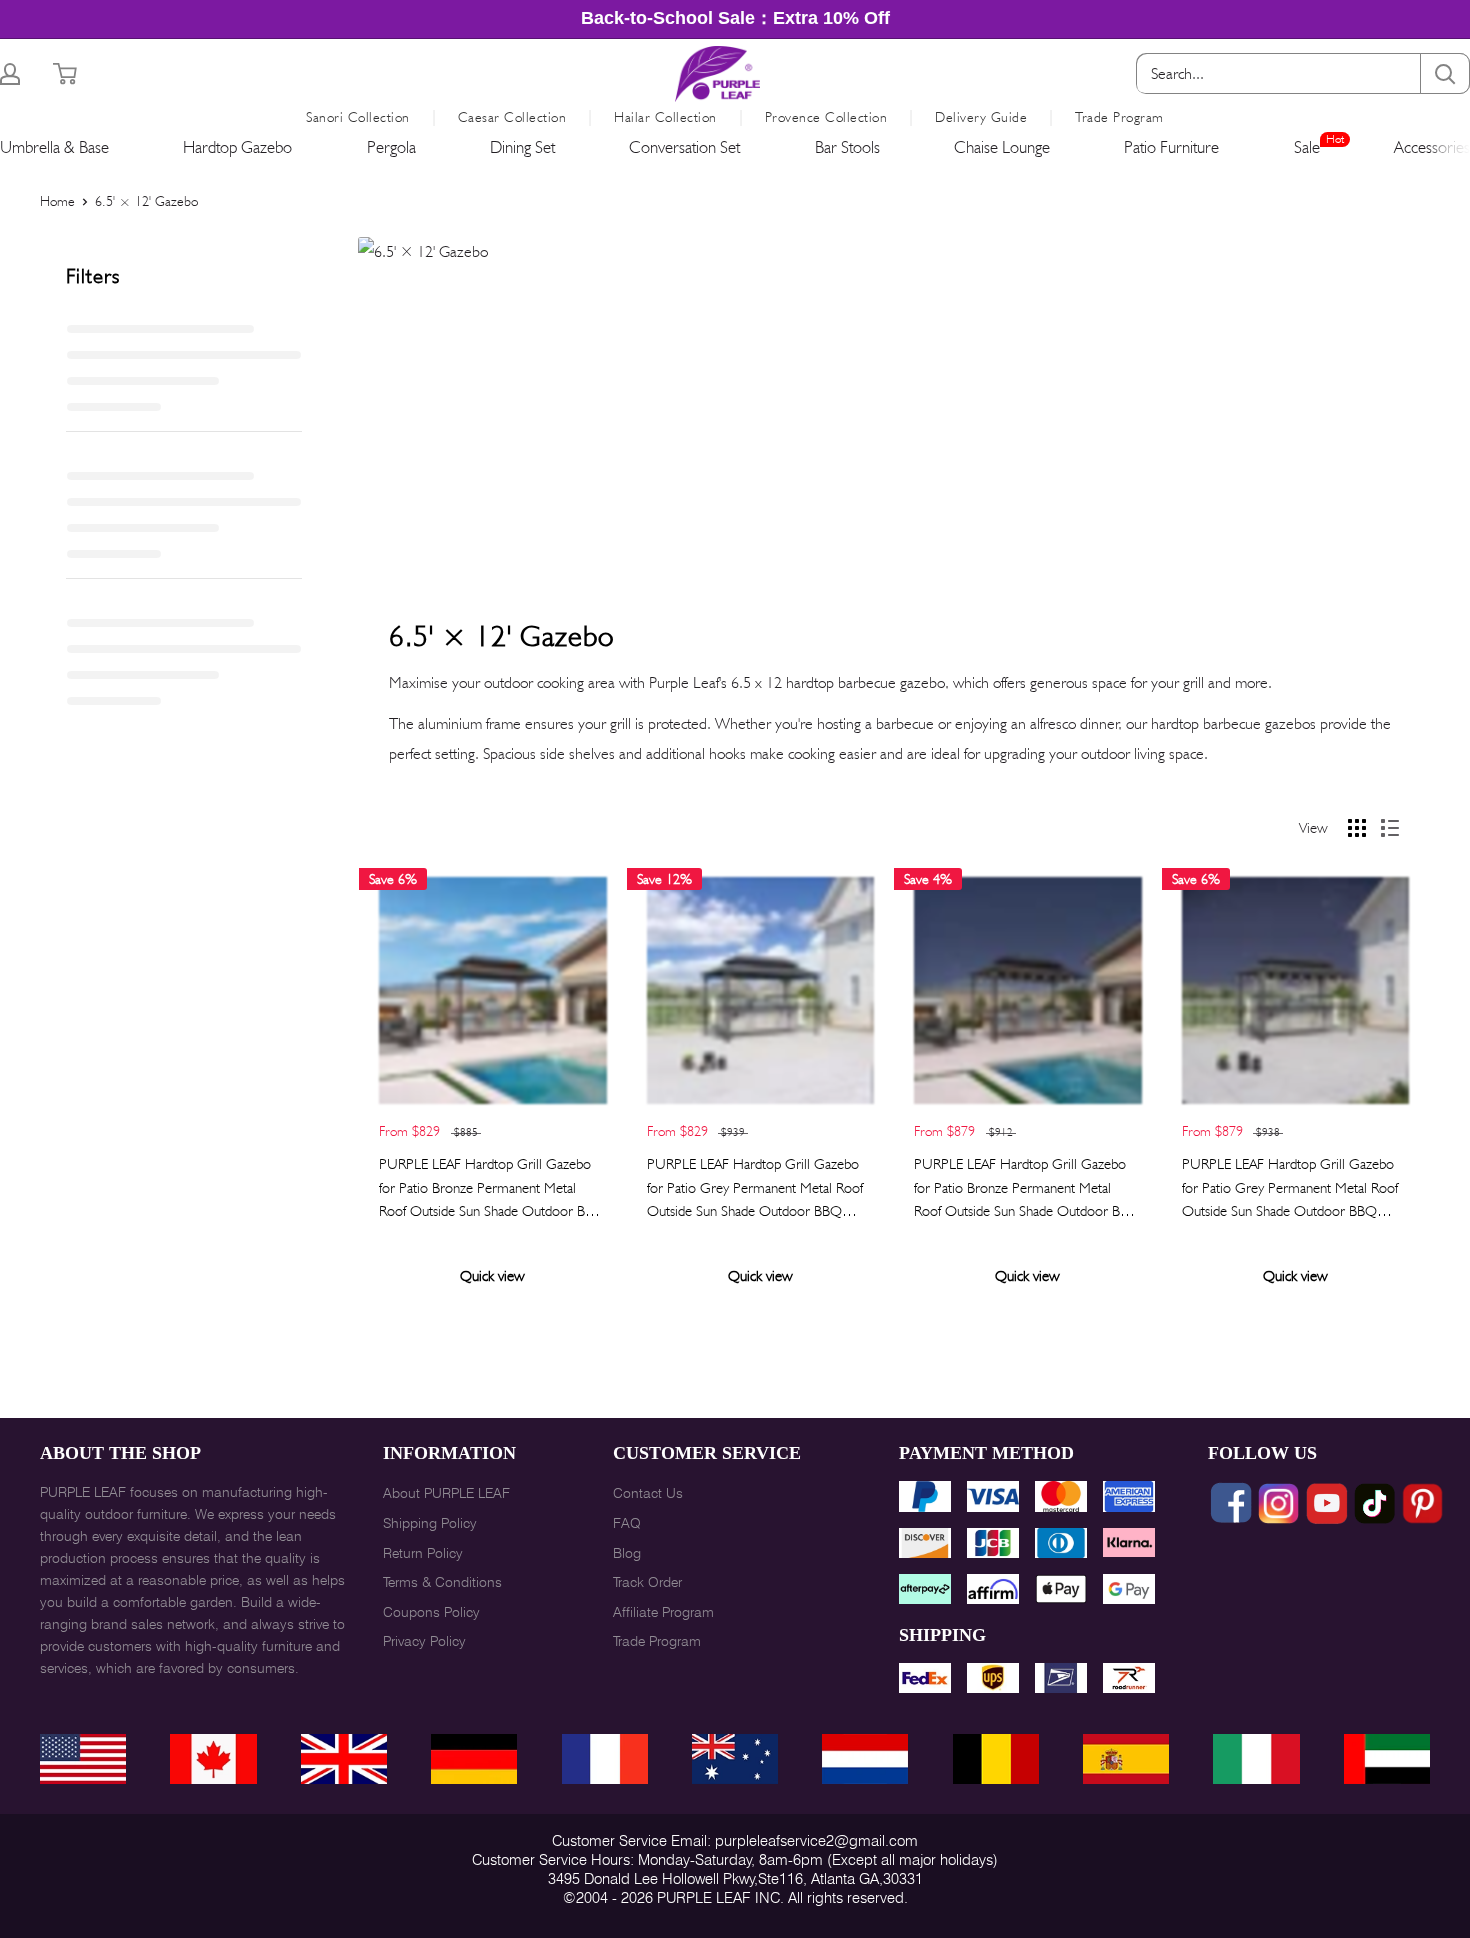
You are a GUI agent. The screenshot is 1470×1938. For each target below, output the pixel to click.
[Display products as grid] (1357, 828)
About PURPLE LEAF (446, 1493)
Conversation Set (684, 147)
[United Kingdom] (344, 1759)
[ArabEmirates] (1387, 1759)
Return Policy (423, 1553)
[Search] (1445, 73)
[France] (605, 1759)
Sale (1307, 147)
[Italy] (1256, 1759)
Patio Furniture (1171, 147)
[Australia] (735, 1759)
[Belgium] (996, 1759)
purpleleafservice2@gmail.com (816, 1841)
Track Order (647, 1582)
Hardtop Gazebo (237, 147)
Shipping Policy (430, 1523)
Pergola (391, 147)
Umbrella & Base (54, 147)
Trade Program (1119, 117)
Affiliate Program (663, 1612)
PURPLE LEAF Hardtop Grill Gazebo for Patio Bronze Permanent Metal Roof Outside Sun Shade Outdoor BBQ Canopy (492, 1189)
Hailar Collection (665, 117)
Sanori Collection (358, 117)
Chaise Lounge (1002, 147)
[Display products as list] (1390, 828)
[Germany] (474, 1759)
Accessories (1432, 147)
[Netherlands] (865, 1759)
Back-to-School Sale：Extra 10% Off (735, 18)
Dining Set (522, 147)
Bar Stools (847, 147)
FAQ (627, 1523)
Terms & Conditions (442, 1582)
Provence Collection (826, 117)
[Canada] (213, 1759)
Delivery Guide (981, 117)
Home (57, 201)
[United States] (83, 1759)
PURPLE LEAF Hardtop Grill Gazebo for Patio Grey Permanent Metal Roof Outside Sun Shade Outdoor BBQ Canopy (755, 1189)
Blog (627, 1553)
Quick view (492, 1276)
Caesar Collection (512, 117)
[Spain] (1126, 1759)
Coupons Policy (431, 1612)
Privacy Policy (424, 1641)
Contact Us (648, 1493)
